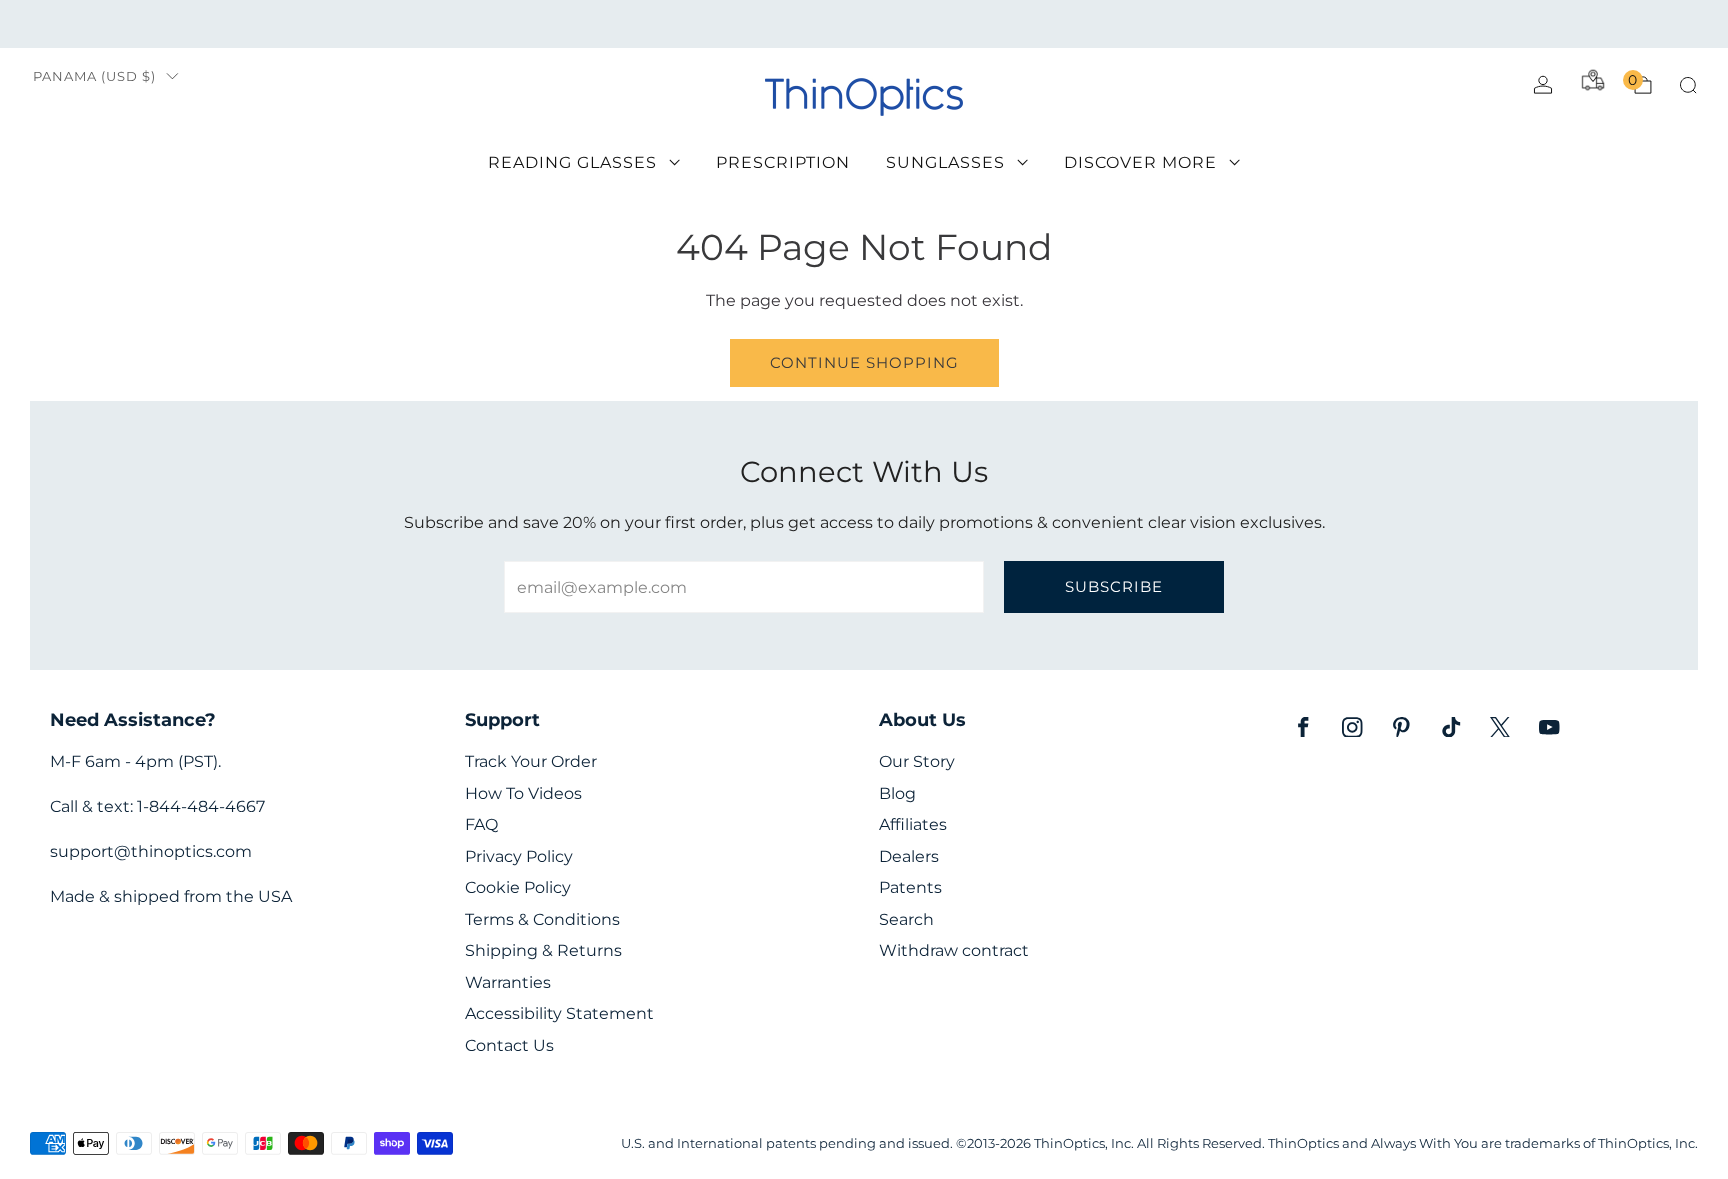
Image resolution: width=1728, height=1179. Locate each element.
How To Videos (523, 793)
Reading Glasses (572, 162)
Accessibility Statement (559, 1013)
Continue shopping (864, 362)
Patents (910, 887)
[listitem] (863, 24)
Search (906, 919)
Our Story (917, 761)
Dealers (909, 856)
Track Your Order (531, 761)
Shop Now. (1129, 23)
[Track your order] (1593, 80)
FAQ (481, 824)
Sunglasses (945, 162)
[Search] (1688, 85)
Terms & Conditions (542, 919)
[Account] (1543, 85)
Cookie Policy (518, 887)
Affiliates (913, 824)
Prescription (783, 162)
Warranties (508, 982)
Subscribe (1114, 586)
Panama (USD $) (94, 76)
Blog (897, 793)
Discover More (1140, 162)
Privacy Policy (519, 856)
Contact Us (509, 1045)
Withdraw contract (954, 950)
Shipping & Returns (543, 950)
